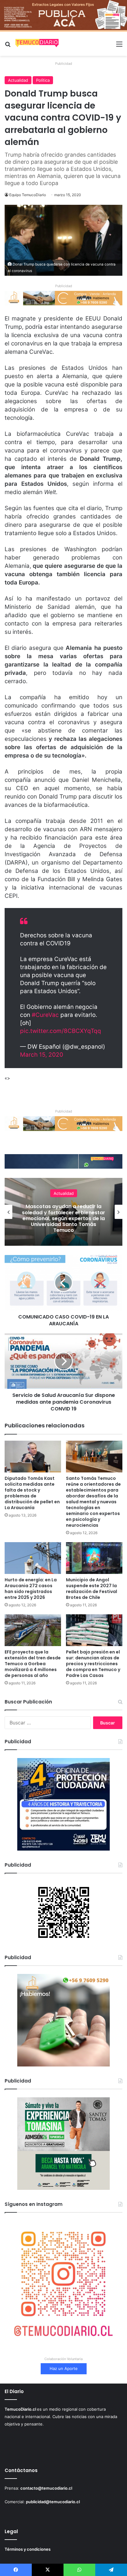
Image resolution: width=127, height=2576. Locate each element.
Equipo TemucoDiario (28, 195)
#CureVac (45, 1015)
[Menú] (119, 46)
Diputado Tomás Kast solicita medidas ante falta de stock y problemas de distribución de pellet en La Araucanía (32, 1493)
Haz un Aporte (64, 2368)
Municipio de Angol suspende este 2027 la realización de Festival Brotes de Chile (92, 1589)
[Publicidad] (63, 15)
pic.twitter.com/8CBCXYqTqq (61, 1031)
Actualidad (18, 80)
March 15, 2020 (42, 1055)
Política (43, 80)
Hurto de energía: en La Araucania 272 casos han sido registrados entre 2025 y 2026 (31, 1589)
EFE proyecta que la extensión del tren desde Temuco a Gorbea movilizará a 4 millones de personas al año (33, 1664)
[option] (63, 1212)
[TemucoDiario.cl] (37, 44)
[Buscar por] (8, 46)
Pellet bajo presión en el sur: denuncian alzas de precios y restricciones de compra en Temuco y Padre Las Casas (93, 1664)
